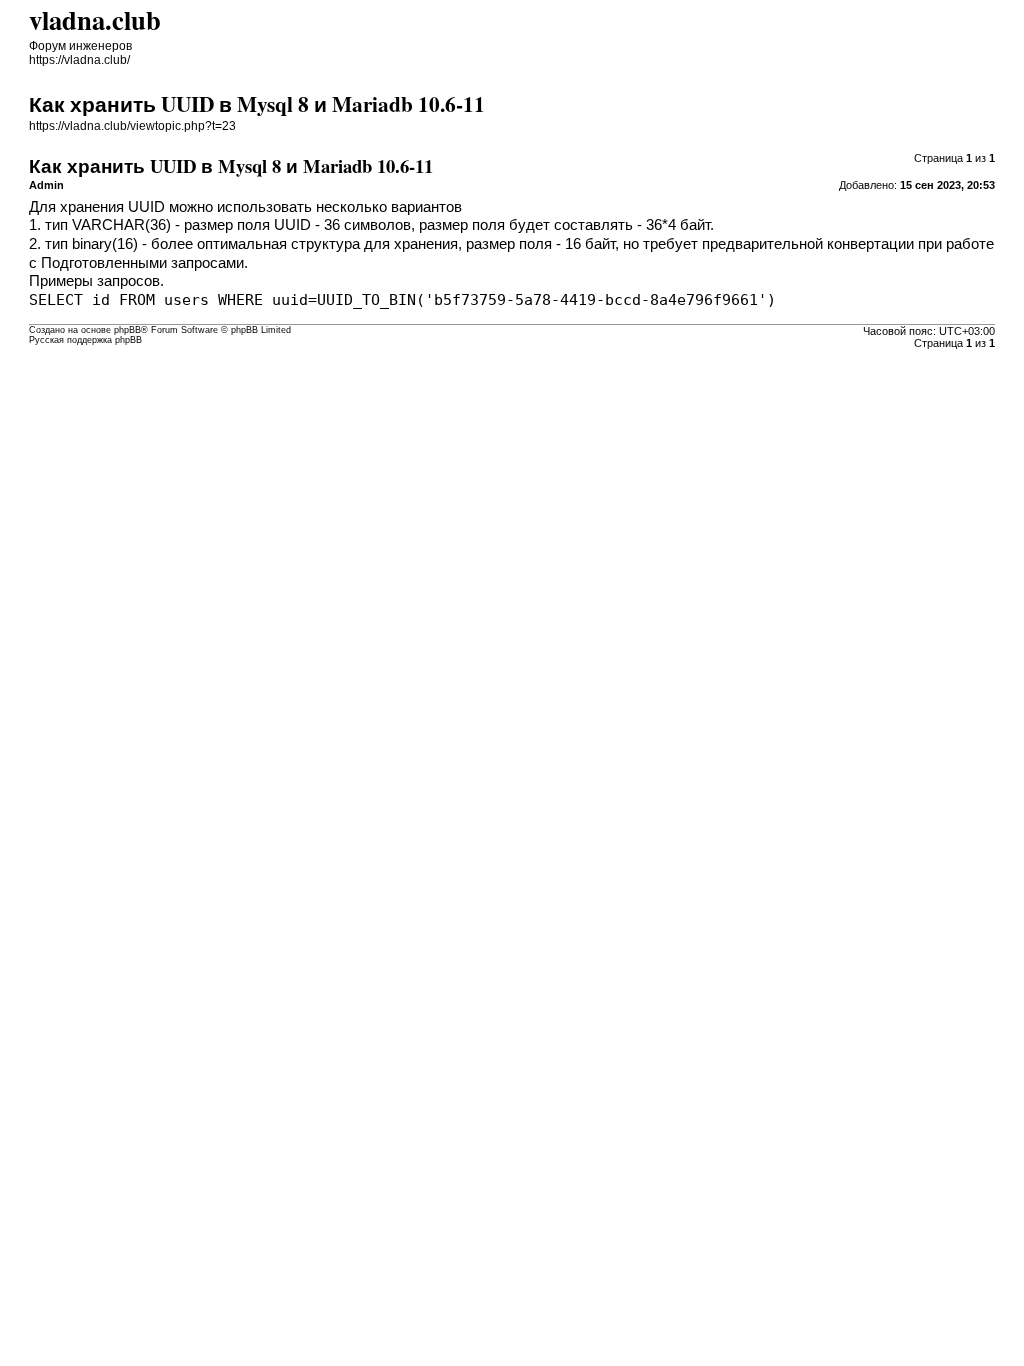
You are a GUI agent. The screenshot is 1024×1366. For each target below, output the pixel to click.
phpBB (127, 330)
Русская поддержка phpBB (85, 340)
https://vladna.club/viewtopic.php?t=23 (132, 126)
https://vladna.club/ (79, 60)
